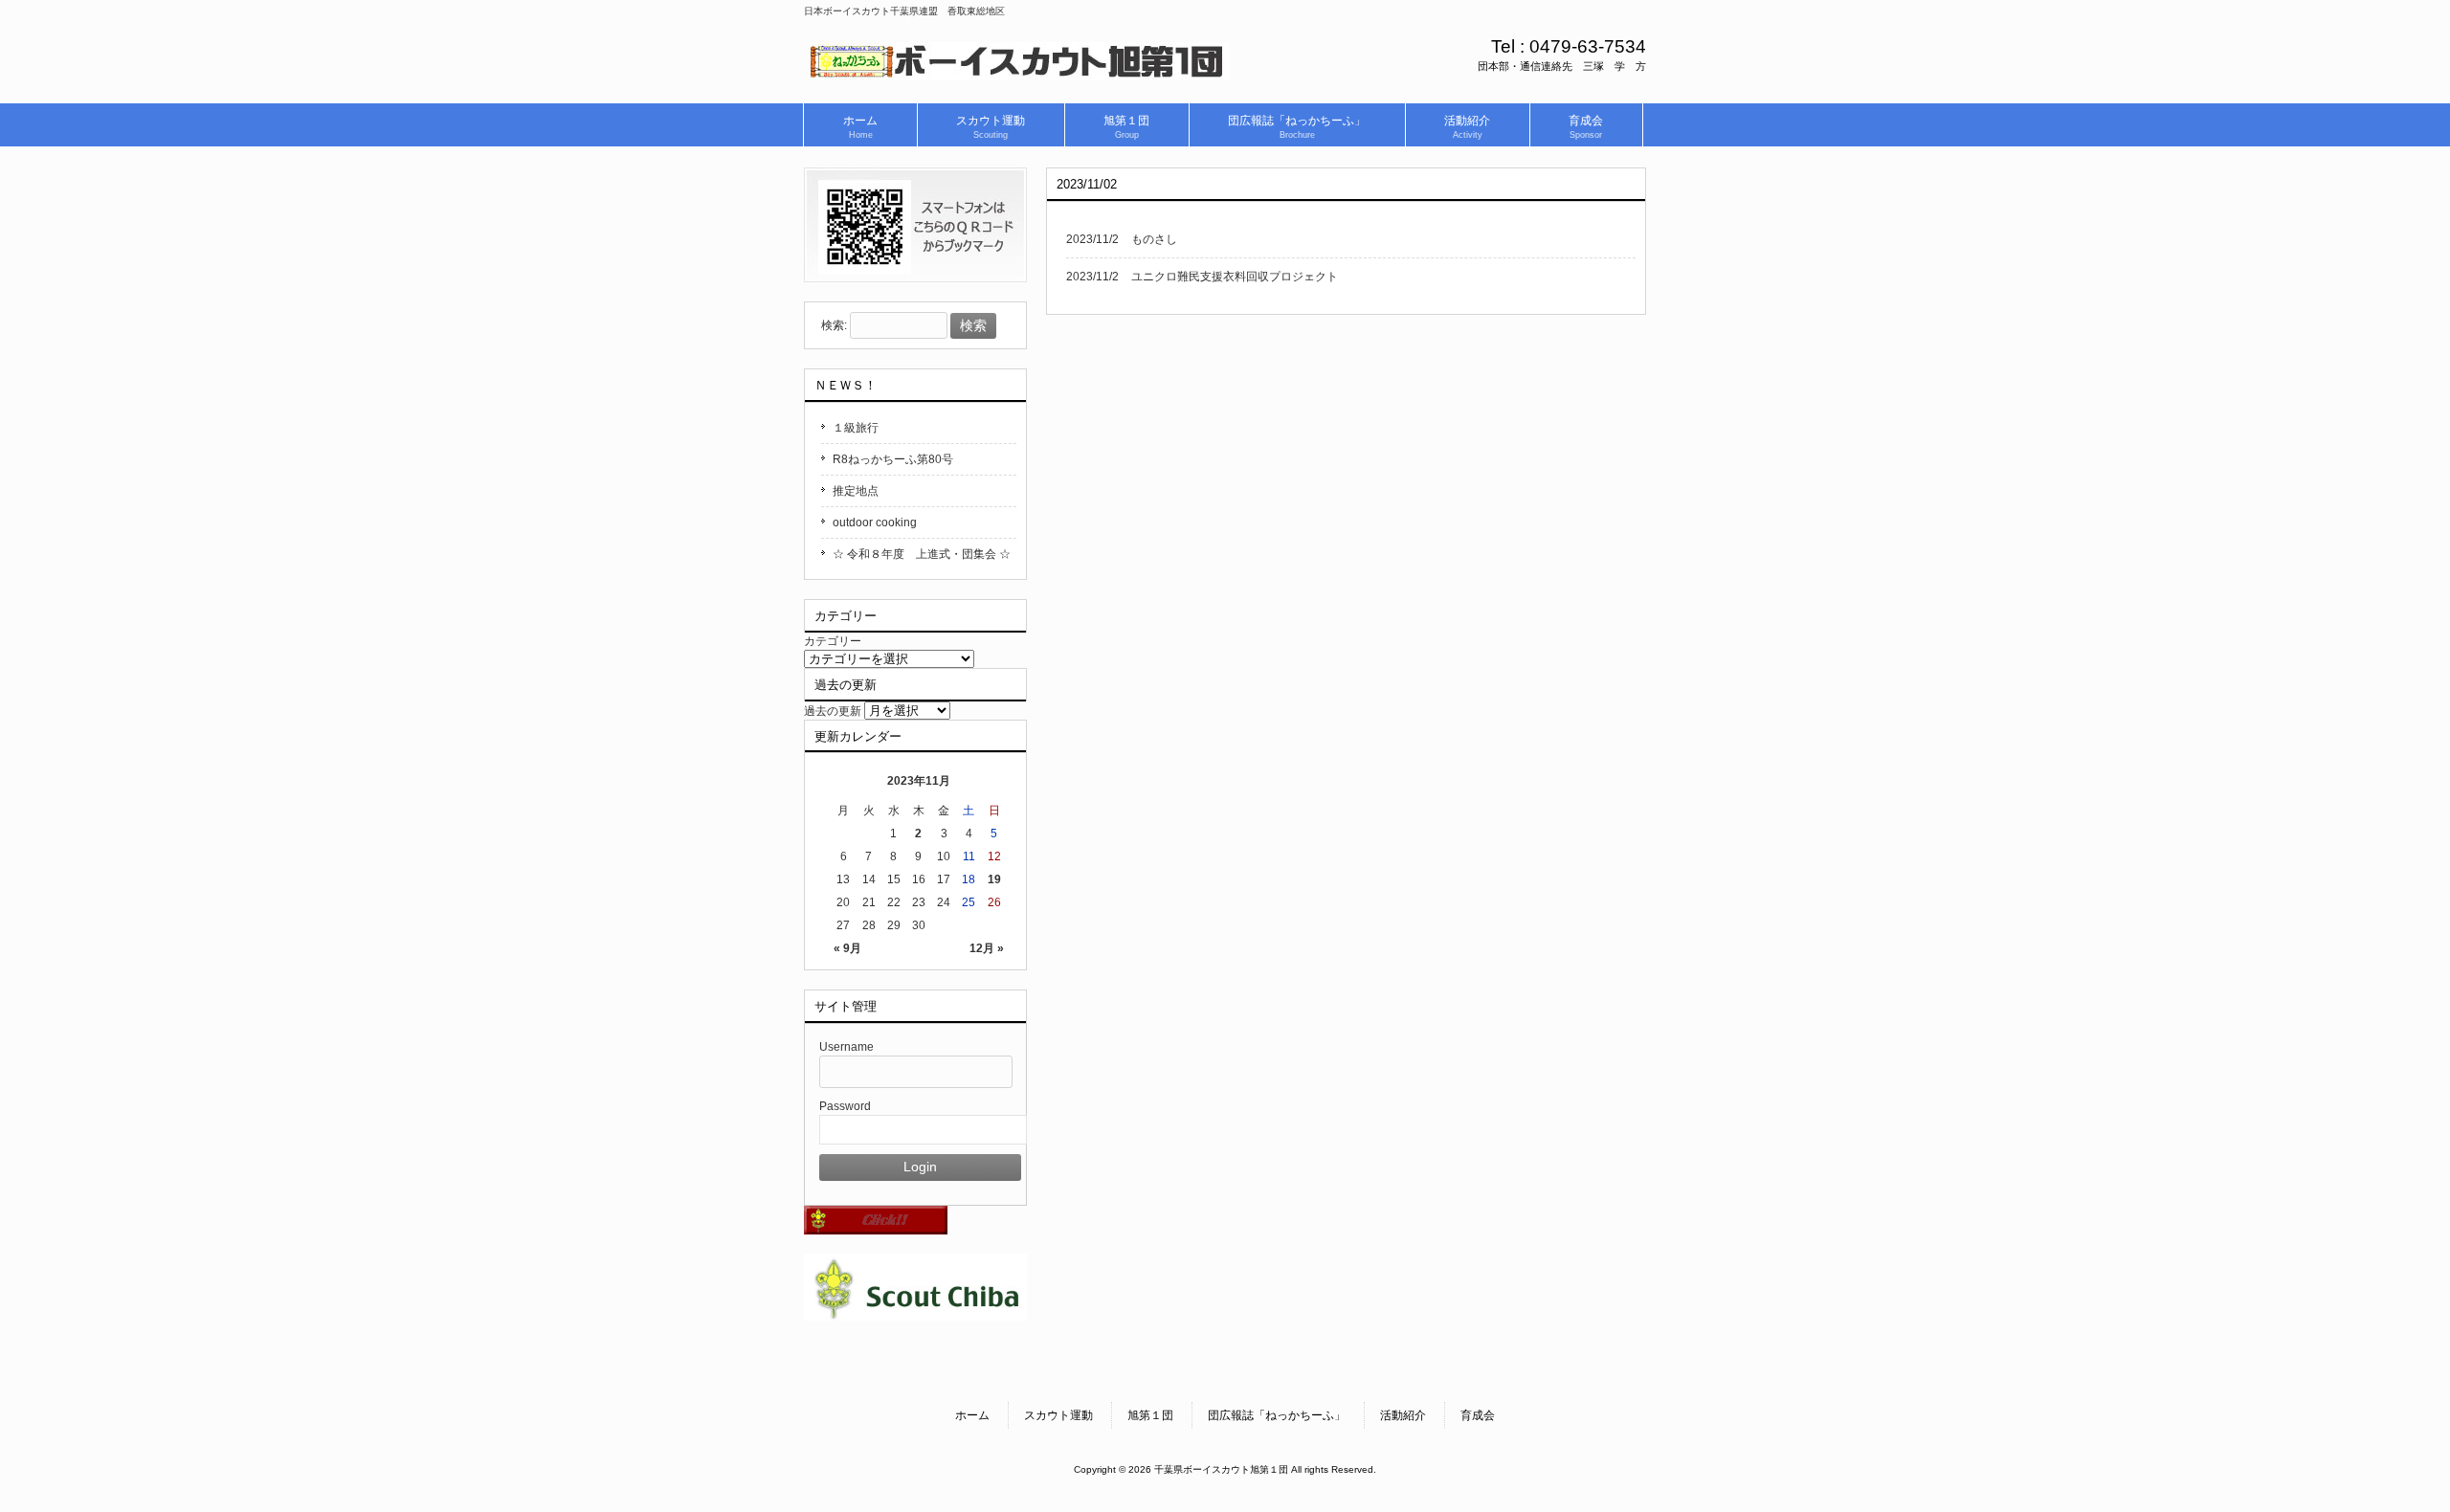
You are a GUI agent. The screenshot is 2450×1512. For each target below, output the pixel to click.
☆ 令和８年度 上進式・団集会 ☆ (922, 554)
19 (994, 879)
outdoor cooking (875, 523)
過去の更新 (833, 711)
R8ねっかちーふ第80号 (893, 459)
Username (846, 1047)
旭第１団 (1150, 1415)
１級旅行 (856, 428)
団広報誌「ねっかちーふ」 (1277, 1415)
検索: (834, 326)
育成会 (1478, 1415)
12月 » (987, 948)
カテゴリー (833, 641)
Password (845, 1106)
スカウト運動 (1058, 1415)
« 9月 (847, 948)
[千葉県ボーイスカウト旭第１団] (1019, 74)
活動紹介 (1403, 1415)
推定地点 (856, 491)
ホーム (972, 1415)
